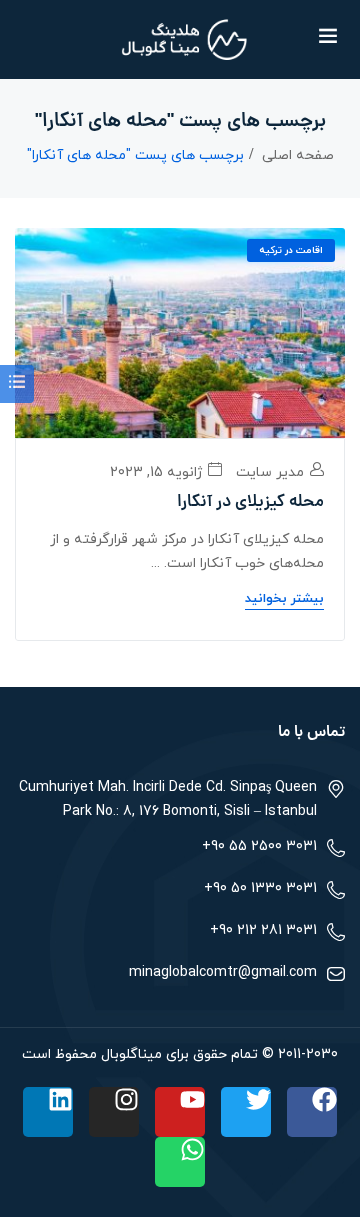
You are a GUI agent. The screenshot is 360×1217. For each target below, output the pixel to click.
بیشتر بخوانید (284, 599)
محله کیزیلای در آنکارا (250, 503)
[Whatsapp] (180, 1162)
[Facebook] (312, 1112)
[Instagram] (114, 1112)
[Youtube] (180, 1112)
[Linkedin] (48, 1112)
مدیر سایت (272, 472)
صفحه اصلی (298, 155)
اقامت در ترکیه (291, 250)
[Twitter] (246, 1112)
